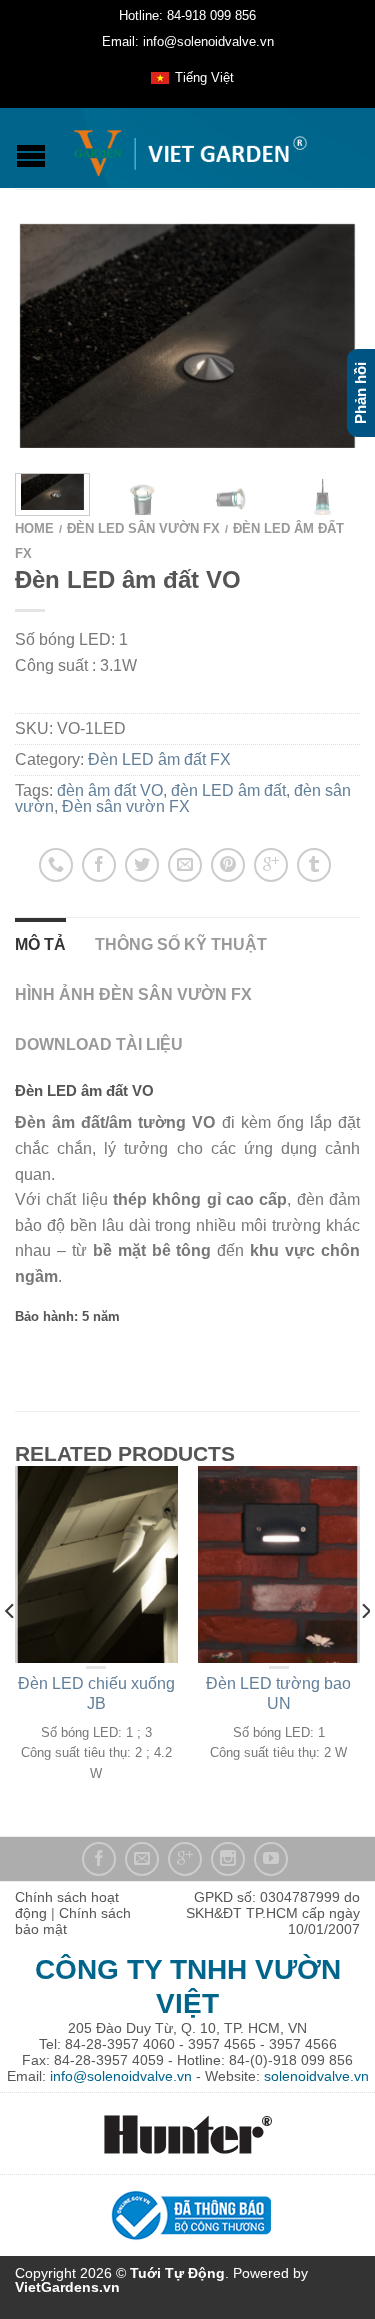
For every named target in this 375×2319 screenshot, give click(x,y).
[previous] (10, 1651)
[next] (355, 495)
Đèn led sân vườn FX (143, 528)
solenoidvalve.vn (316, 2076)
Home (34, 528)
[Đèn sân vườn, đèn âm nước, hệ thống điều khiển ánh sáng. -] (190, 148)
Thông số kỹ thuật (181, 944)
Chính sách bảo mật (73, 1921)
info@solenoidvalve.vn (121, 2076)
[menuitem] (192, 78)
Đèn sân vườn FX (126, 806)
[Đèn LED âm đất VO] (187, 335)
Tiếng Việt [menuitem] (204, 77)
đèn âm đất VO (110, 790)
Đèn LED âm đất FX (159, 759)
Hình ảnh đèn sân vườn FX (133, 994)
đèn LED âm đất (228, 790)
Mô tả (40, 944)
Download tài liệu (99, 1044)
